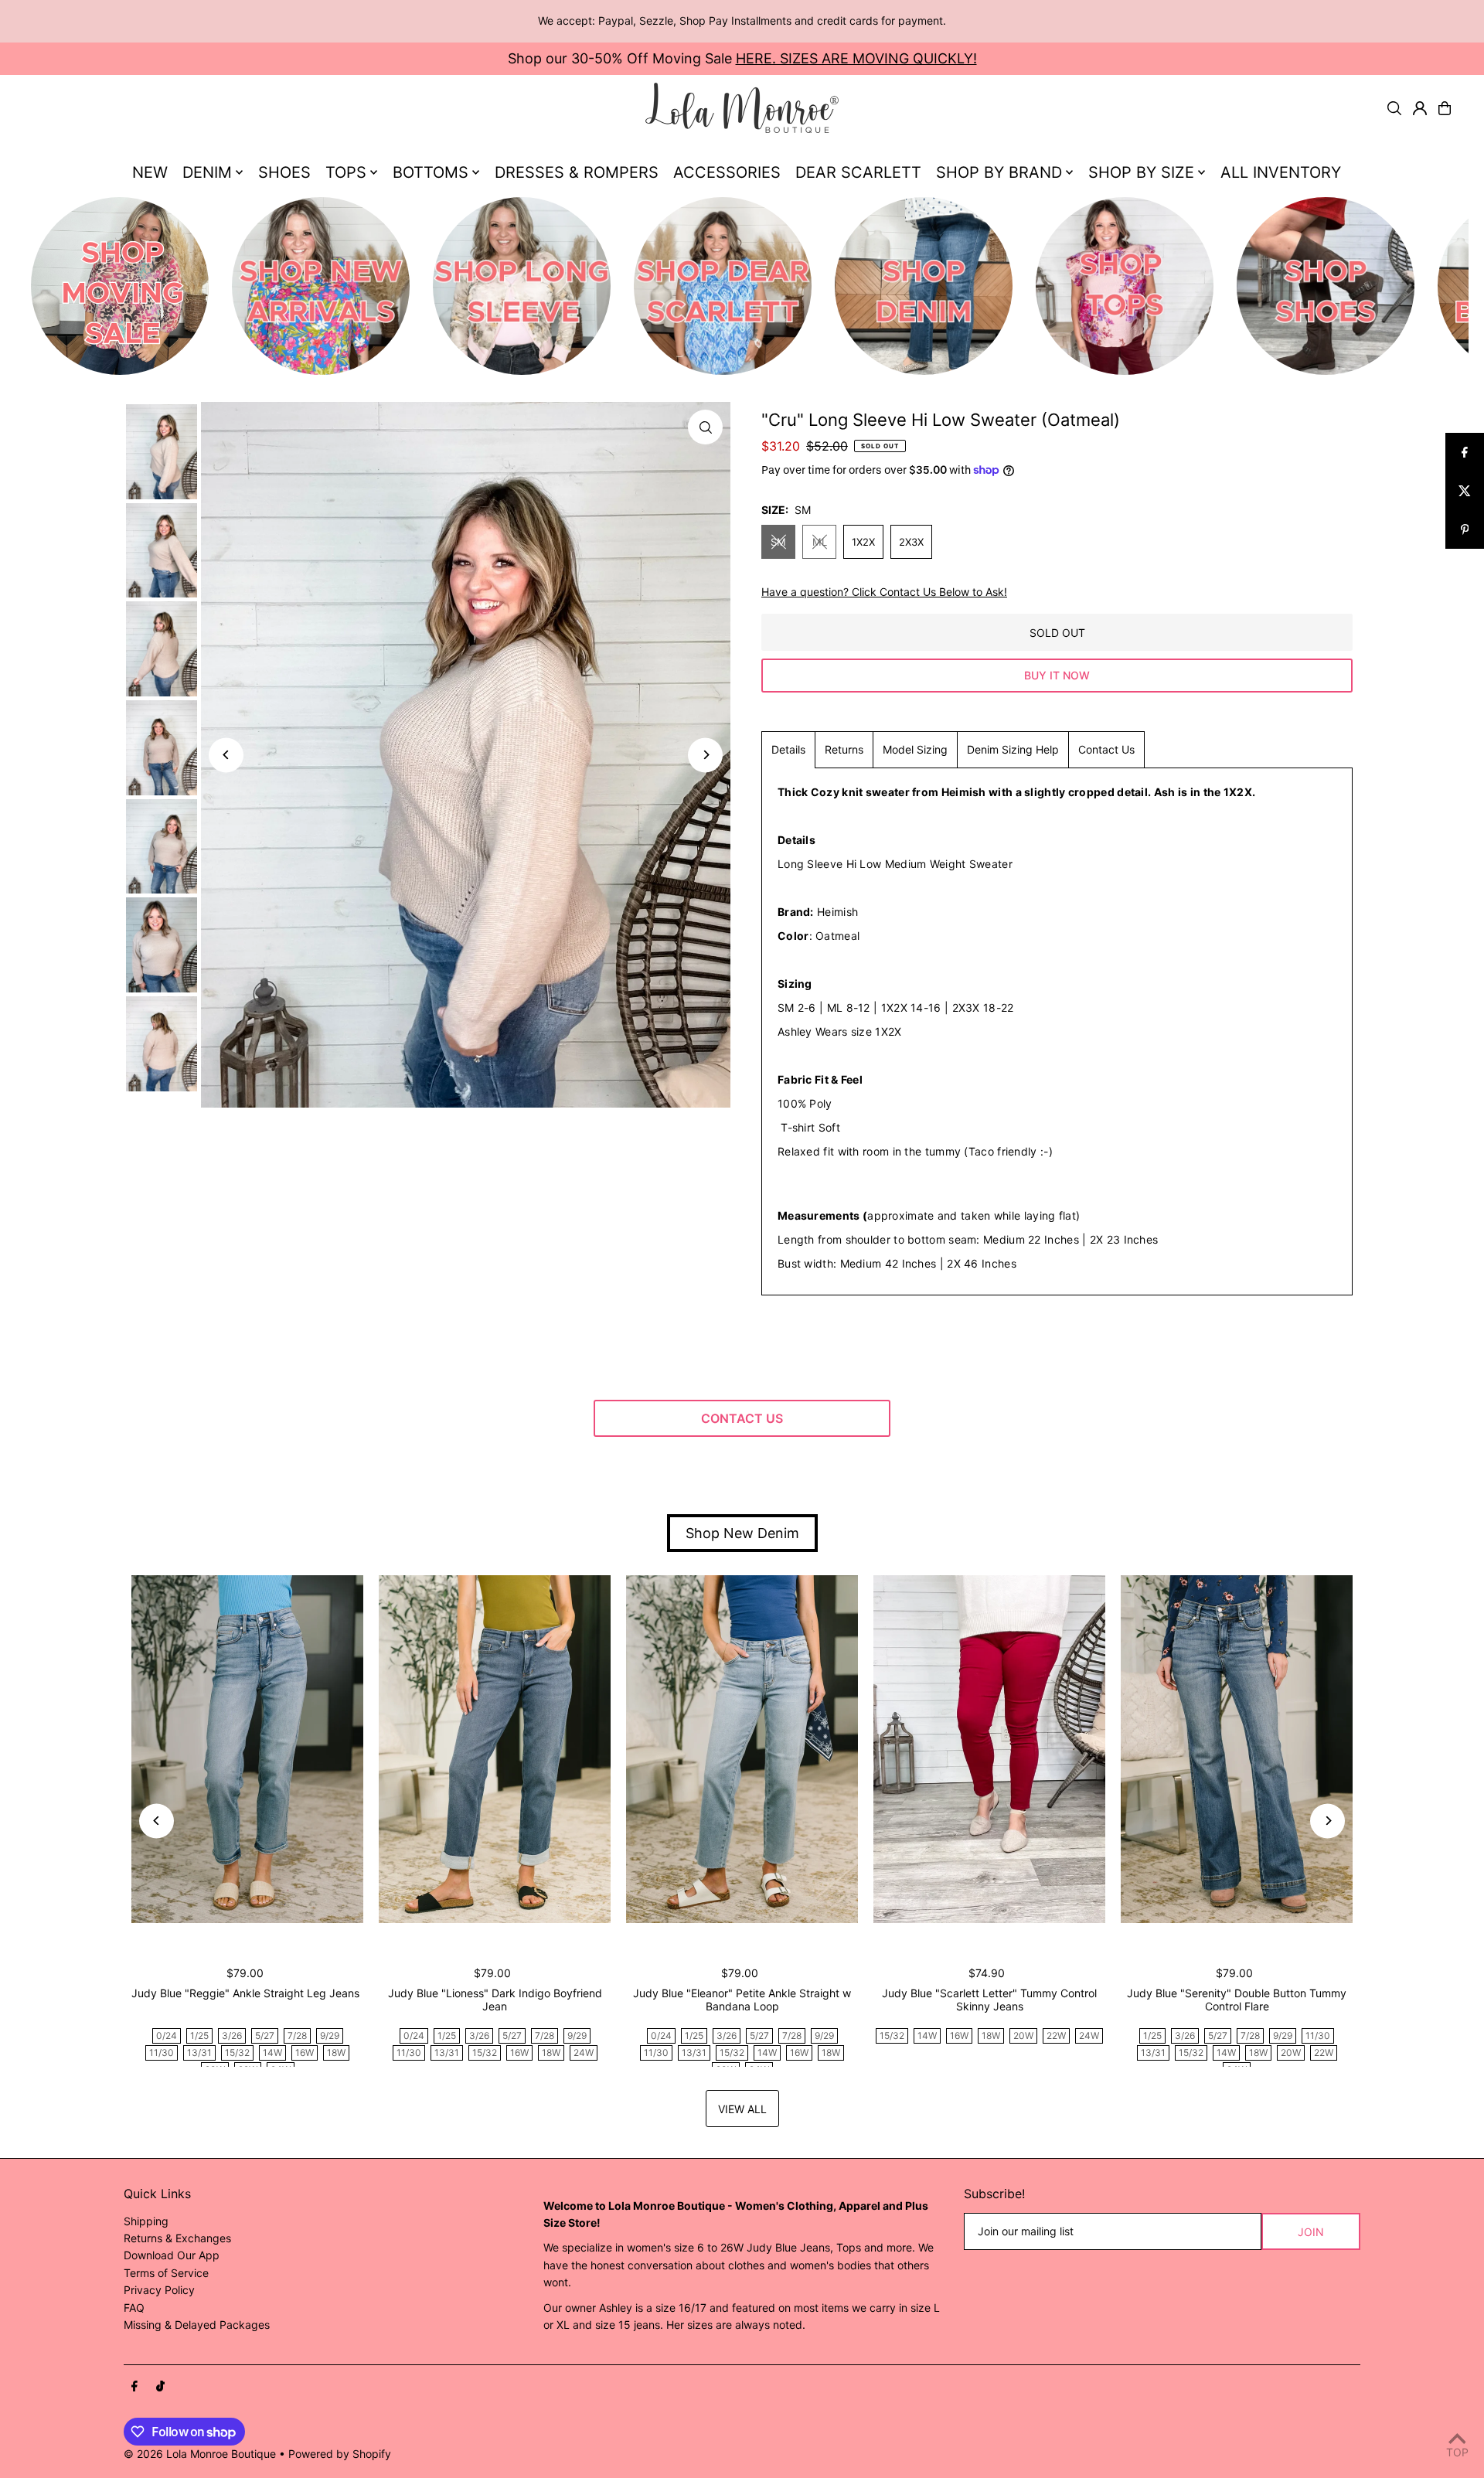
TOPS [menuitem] (346, 172)
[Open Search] (1394, 108)
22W (1056, 2035)
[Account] (1420, 108)
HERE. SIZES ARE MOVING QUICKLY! (856, 58)
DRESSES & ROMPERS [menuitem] (577, 172)
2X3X (911, 542)
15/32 (237, 2053)
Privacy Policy (159, 2290)
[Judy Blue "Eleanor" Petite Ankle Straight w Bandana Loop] (742, 1749)
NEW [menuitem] (150, 172)
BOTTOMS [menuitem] (431, 172)
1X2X (863, 542)
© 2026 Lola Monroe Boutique (200, 2454)
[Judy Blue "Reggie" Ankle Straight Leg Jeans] (247, 1749)
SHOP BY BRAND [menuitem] (999, 172)
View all (742, 2109)
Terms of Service (166, 2273)
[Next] (705, 755)
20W (1023, 2035)
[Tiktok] (160, 2387)
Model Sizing (915, 749)
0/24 (167, 2035)
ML (820, 542)
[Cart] (1445, 108)
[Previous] (226, 755)
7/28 (297, 2035)
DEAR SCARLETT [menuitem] (858, 172)
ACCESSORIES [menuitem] (727, 172)
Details (788, 749)
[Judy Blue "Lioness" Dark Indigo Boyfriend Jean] (495, 1749)
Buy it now (1057, 675)
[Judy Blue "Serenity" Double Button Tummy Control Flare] (1237, 1749)
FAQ (134, 2308)
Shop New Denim (742, 1533)
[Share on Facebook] (1465, 452)
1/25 (199, 2035)
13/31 (199, 2053)
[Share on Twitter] (1465, 491)
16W (305, 2053)
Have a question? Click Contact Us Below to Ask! (884, 592)
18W (336, 2053)
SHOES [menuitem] (284, 172)
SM (778, 542)
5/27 (265, 2035)
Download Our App (172, 2255)
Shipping (146, 2221)
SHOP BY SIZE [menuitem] (1141, 172)
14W (272, 2053)
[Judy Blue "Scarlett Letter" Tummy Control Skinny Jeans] (989, 1749)
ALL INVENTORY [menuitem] (1281, 172)
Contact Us (1106, 749)
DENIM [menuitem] (207, 172)
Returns (844, 749)
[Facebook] (134, 2387)
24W (584, 2053)
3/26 (232, 2035)
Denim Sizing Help (1013, 749)
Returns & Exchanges (177, 2238)
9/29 (330, 2035)
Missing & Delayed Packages (197, 2325)
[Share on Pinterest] (1465, 529)
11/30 (162, 2053)
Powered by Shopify (340, 2454)
